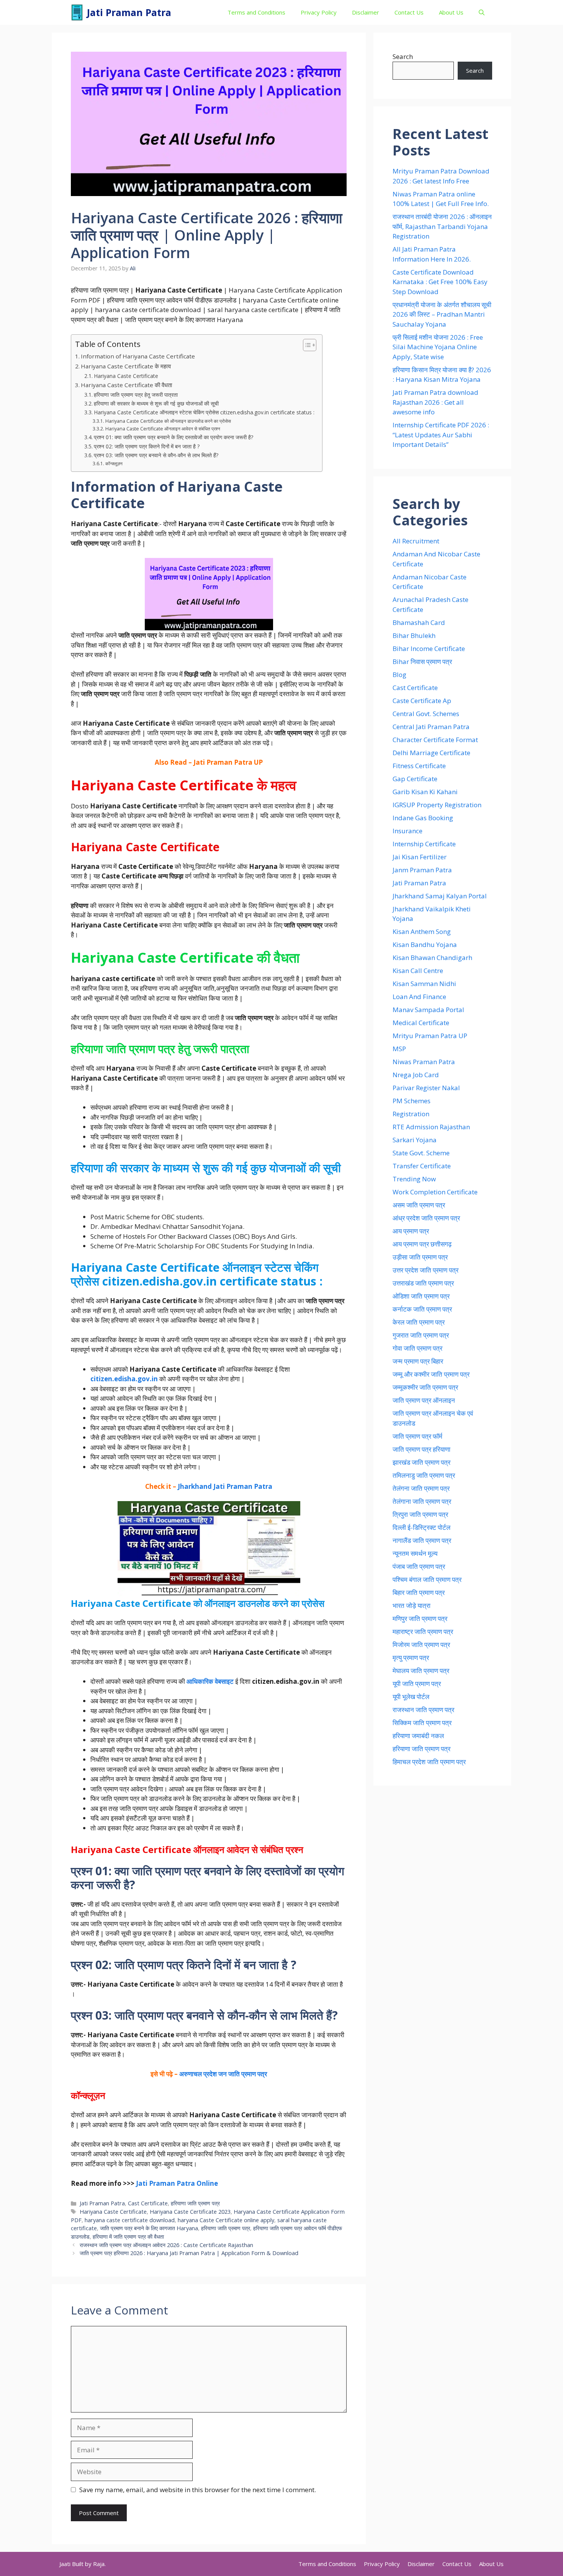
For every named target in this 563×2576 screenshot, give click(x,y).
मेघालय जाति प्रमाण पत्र (421, 1671)
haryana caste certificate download (130, 2220)
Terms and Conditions (256, 12)
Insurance (408, 831)
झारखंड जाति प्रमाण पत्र (421, 1462)
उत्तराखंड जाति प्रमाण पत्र (423, 1283)
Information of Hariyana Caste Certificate (138, 356)
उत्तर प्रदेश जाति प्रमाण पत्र (426, 1270)
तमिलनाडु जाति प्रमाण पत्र (424, 1475)
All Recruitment (416, 541)
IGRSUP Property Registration (437, 805)
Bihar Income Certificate (429, 648)
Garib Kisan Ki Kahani (425, 792)
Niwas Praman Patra (424, 1062)
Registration (411, 1114)
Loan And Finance (419, 997)
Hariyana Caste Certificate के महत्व (127, 366)
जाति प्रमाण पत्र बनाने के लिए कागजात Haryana (149, 2228)
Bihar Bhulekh (414, 635)
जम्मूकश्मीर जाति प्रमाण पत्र (425, 1387)
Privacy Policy (319, 12)
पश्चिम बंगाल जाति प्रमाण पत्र (427, 1579)
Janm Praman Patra (422, 870)
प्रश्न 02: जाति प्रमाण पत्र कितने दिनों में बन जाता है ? (147, 446)
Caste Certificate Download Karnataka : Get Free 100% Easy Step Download (440, 282)
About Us (451, 12)
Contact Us (409, 12)
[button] (482, 12)
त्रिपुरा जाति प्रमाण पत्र (420, 1514)
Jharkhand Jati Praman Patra (225, 1486)
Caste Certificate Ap (422, 701)
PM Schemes (412, 1101)
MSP (399, 1049)
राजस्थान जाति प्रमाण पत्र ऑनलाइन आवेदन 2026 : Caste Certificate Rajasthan (166, 2245)
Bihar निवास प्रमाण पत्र (422, 662)
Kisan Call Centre (418, 971)
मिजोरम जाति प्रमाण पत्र (421, 1645)
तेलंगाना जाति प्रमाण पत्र (422, 1501)
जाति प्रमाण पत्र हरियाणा (421, 1449)
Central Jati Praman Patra (431, 727)
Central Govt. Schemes (426, 714)
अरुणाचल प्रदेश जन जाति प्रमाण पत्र (223, 2074)
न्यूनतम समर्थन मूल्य (415, 1553)
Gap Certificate (415, 779)
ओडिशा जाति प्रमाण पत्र (421, 1296)
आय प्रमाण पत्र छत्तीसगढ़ (422, 1244)
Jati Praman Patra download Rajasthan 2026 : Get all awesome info (435, 402)
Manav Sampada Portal (428, 1010)
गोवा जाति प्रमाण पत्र (417, 1348)
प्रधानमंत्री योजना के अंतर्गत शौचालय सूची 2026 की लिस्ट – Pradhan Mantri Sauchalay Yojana (442, 314)
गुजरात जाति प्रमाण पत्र (421, 1335)
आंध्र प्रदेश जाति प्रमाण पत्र (426, 1218)
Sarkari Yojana (415, 1140)
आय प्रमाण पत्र (411, 1231)
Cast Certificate (148, 2203)
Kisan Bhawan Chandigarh (432, 958)
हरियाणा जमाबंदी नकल (418, 1736)
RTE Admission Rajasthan (431, 1127)
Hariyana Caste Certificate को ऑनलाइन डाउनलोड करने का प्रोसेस (169, 421)
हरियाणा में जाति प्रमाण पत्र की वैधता (128, 2237)
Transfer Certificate (422, 1166)
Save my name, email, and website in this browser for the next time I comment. (198, 2490)
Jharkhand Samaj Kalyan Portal (440, 896)
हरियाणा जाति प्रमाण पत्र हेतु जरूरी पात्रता (136, 395)
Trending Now (414, 1179)
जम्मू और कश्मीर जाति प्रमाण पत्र (431, 1374)
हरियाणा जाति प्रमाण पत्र (195, 2203)
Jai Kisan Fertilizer (420, 857)
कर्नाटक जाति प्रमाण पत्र (422, 1309)
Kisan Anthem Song (422, 931)
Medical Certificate (421, 1023)
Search (403, 56)
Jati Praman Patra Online (177, 2183)
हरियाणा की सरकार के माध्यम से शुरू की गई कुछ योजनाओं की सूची (156, 403)
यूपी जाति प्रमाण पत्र (417, 1684)
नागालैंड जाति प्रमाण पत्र (422, 1540)
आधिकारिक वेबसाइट (210, 1681)
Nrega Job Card (416, 1075)
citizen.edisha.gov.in (125, 1379)
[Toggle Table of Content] (306, 345)
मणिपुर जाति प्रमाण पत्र (420, 1618)
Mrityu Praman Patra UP (430, 1036)
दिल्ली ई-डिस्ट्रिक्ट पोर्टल (421, 1527)
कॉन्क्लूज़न (114, 464)
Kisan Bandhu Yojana (425, 945)
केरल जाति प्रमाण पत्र (419, 1322)
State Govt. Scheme (421, 1153)
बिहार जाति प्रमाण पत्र (419, 1592)
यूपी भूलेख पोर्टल (411, 1697)
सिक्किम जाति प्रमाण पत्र (422, 1723)
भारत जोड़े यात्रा (412, 1605)
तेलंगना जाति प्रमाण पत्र (421, 1488)
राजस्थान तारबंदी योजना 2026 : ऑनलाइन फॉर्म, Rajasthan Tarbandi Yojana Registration (442, 226)
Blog (399, 675)
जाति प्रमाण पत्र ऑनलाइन (424, 1400)
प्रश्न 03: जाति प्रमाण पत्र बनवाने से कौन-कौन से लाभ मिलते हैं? (156, 455)
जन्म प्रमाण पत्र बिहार (418, 1361)
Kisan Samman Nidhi (424, 984)
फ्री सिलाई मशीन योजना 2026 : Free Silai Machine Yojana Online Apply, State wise (438, 347)
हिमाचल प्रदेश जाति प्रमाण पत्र (429, 1762)
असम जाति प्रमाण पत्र (419, 1205)
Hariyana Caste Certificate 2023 (190, 2212)
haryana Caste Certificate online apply (226, 2220)
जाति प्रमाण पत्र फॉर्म (417, 1436)
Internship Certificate (424, 844)
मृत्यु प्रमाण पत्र (411, 1658)
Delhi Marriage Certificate (431, 753)
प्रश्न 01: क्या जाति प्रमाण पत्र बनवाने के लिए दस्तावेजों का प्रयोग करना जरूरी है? (173, 437)
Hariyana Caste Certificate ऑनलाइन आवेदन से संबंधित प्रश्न (163, 429)
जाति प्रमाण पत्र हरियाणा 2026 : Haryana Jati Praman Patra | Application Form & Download (189, 2253)
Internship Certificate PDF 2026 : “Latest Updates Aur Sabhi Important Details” (441, 435)
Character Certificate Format (435, 740)
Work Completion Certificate (435, 1192)
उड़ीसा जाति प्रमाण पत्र (420, 1257)
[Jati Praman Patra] (77, 12)
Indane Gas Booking (423, 818)
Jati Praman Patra (129, 12)
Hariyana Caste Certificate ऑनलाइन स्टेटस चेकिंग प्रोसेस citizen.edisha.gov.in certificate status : (204, 412)
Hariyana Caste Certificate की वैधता (127, 385)
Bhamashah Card (419, 622)
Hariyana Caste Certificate (126, 376)
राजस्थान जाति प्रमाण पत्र (423, 1710)
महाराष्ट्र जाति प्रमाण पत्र (423, 1631)
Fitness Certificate (419, 766)
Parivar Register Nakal (426, 1088)
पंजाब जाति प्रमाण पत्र (419, 1566)
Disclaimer (366, 12)
